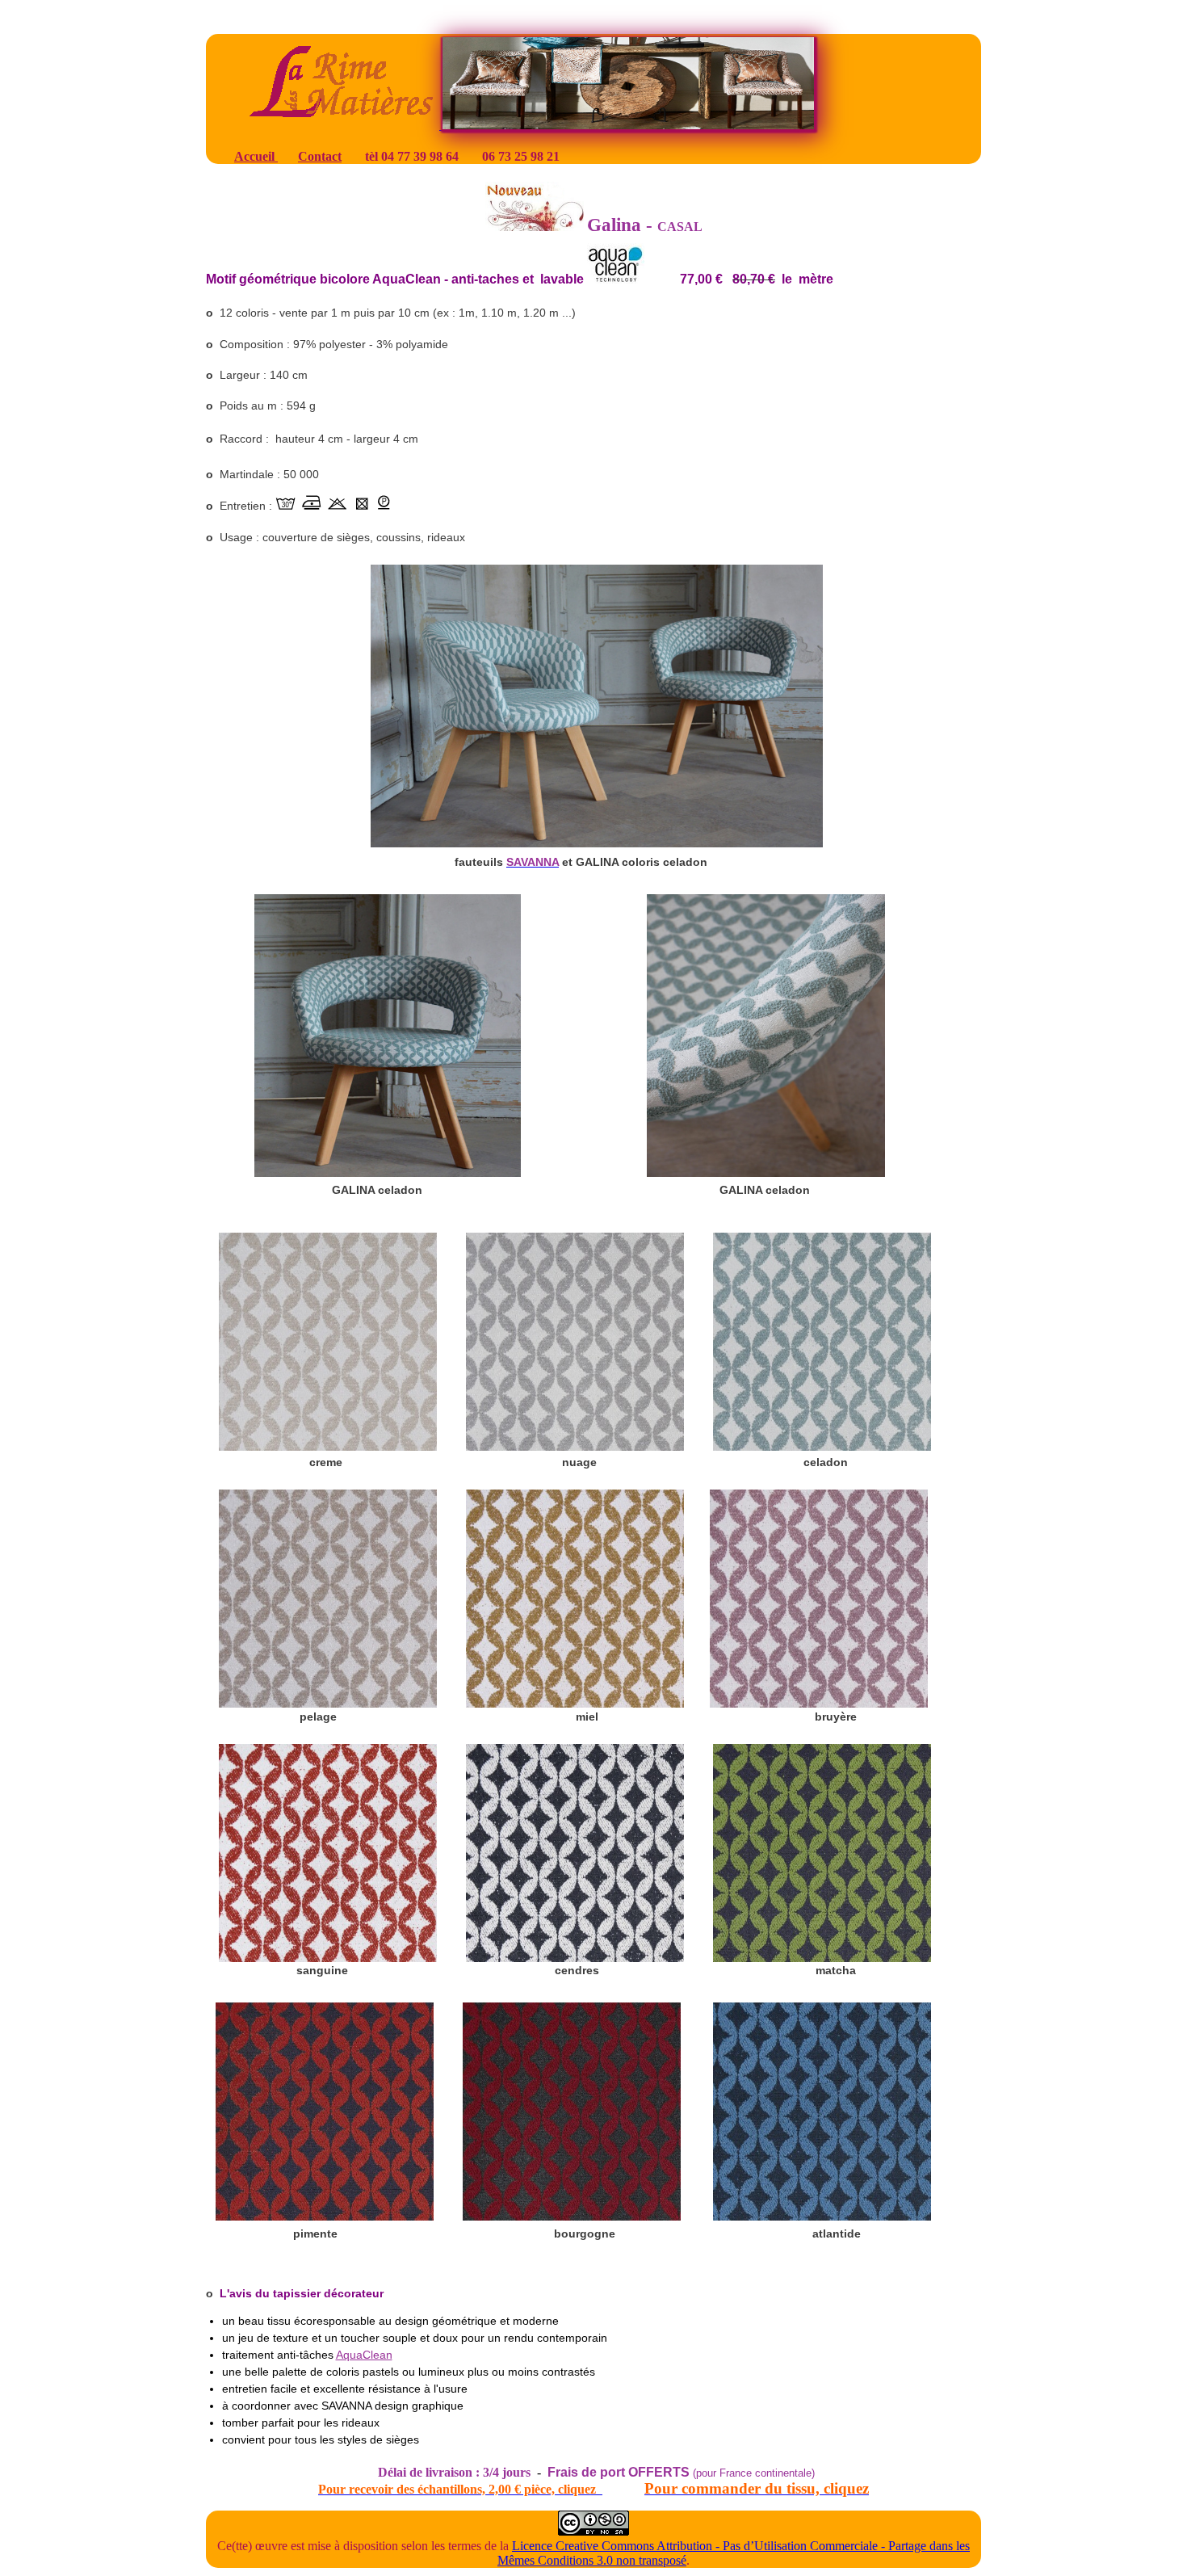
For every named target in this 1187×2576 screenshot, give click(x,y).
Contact (320, 156)
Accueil (256, 156)
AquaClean (364, 2355)
